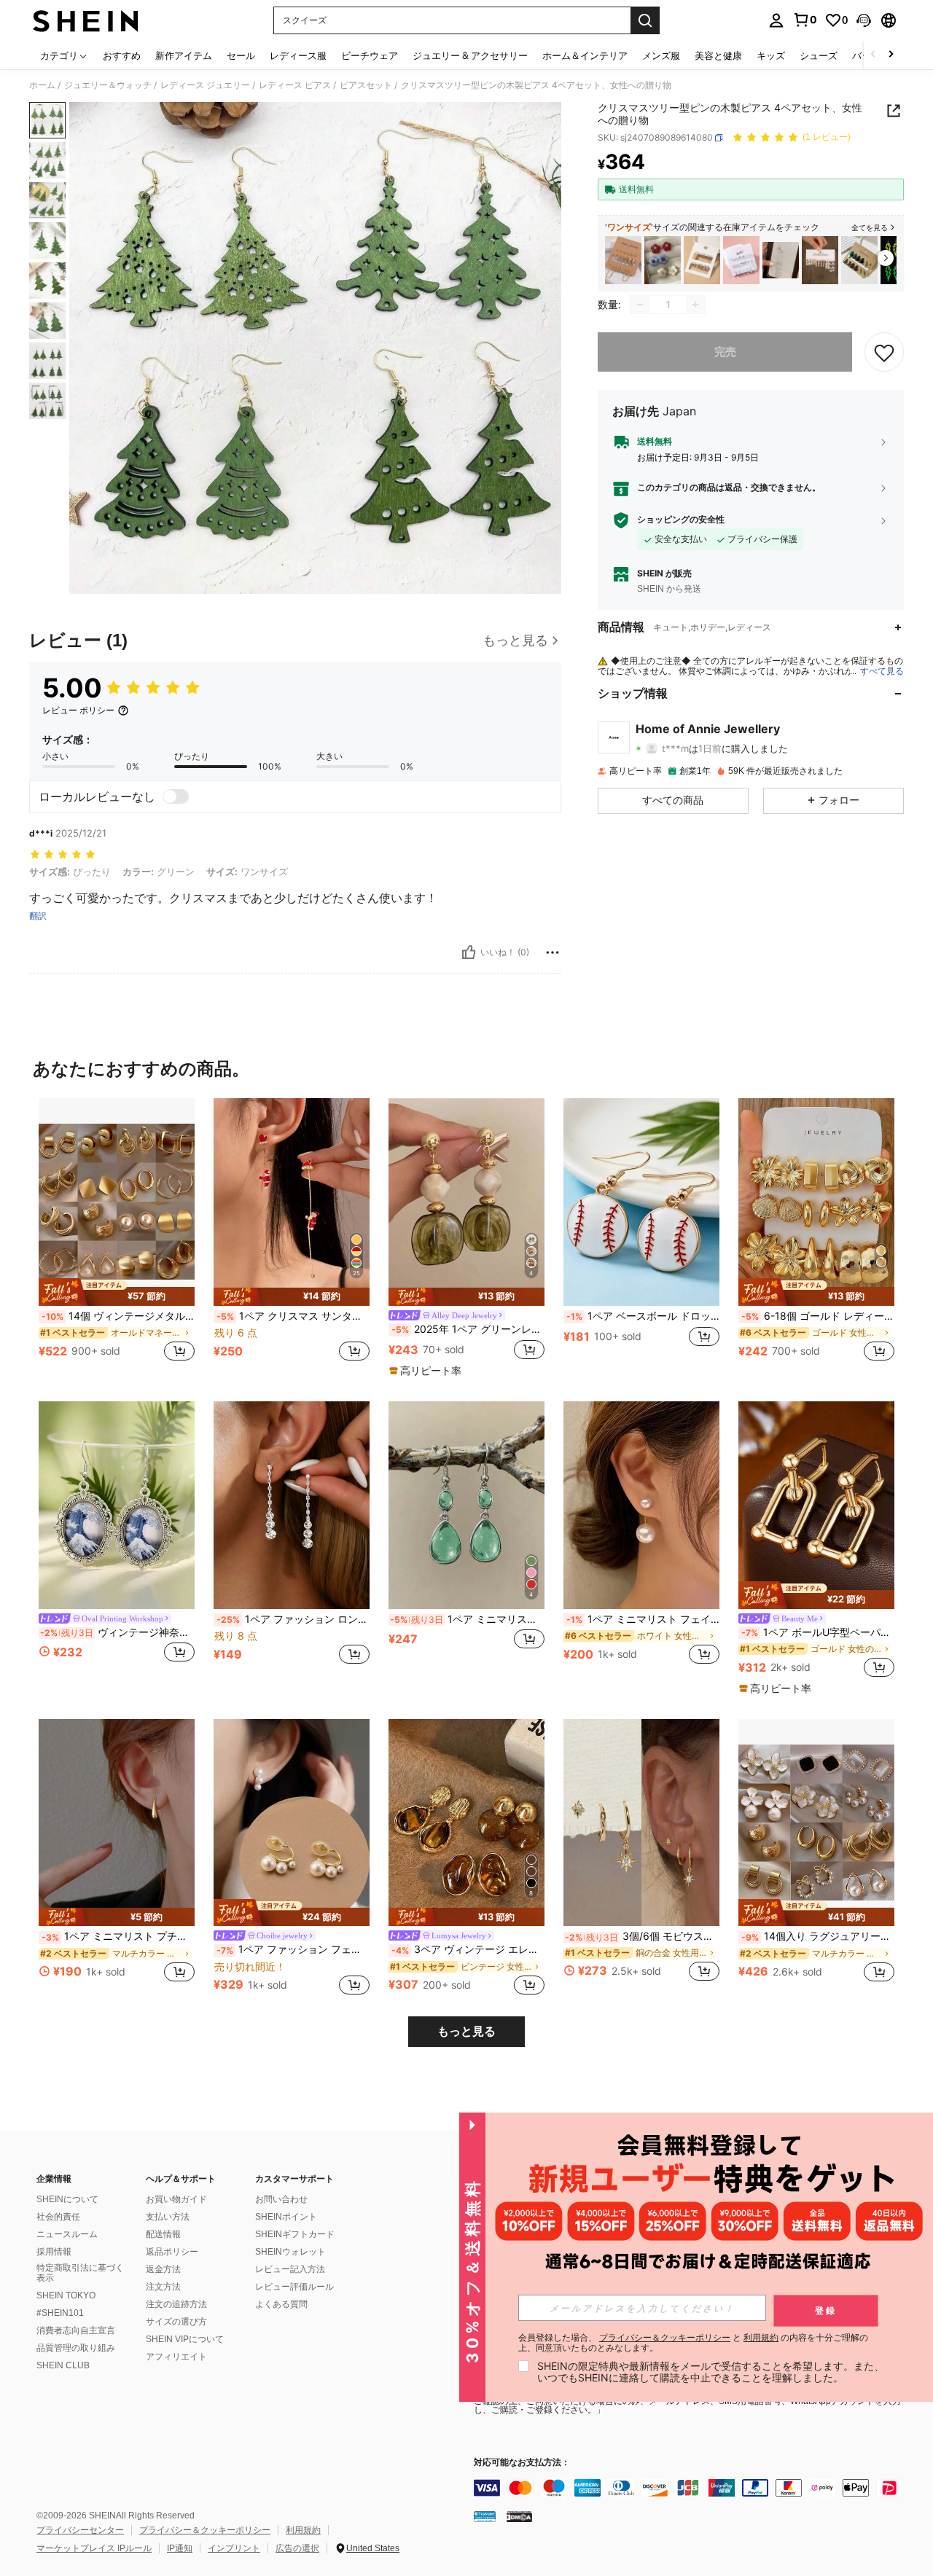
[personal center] (776, 20)
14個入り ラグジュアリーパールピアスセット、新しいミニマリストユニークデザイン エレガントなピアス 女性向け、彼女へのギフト (818, 1936)
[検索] (645, 20)
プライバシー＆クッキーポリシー (205, 2530)
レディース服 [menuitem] (298, 55)
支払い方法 (168, 2217)
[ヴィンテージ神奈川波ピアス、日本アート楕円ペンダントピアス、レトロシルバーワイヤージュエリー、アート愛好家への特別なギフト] (117, 1505)
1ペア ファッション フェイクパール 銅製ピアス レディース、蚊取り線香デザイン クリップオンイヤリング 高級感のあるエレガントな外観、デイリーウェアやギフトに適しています (293, 1949)
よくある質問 (281, 2304)
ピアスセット (366, 85)
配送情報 (163, 2234)
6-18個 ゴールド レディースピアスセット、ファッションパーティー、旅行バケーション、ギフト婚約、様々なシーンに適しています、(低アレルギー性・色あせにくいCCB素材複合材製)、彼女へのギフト (818, 1316)
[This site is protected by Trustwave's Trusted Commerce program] (485, 2516)
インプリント (234, 2548)
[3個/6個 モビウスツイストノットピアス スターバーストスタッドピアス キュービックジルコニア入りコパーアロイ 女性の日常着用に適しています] (641, 1823)
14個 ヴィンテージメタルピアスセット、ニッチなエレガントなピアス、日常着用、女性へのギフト (118, 1316)
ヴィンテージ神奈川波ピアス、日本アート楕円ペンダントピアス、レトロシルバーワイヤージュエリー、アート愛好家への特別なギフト (117, 1632)
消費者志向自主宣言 (76, 2330)
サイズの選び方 (176, 2322)
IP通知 (180, 2548)
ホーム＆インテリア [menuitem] (585, 55)
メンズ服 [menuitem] (661, 55)
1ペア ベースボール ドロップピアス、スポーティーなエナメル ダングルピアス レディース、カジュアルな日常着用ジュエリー (643, 1316)
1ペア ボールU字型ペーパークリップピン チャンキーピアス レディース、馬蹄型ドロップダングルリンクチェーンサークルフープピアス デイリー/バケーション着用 (818, 1632)
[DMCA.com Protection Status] (519, 2516)
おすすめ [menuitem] (122, 55)
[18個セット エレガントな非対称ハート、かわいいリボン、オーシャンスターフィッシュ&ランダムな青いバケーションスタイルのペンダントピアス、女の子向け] (741, 261)
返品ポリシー (172, 2252)
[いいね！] (469, 952)
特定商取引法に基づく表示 (80, 2273)
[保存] (884, 352)
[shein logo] (86, 20)
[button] (864, 20)
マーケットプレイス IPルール (94, 2548)
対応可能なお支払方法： (522, 2463)
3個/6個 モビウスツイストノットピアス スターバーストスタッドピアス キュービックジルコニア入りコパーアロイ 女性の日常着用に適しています (642, 1936)
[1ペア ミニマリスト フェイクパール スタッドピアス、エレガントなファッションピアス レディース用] (641, 1505)
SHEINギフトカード (295, 2234)
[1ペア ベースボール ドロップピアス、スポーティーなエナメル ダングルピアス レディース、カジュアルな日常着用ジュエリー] (641, 1202)
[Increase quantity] (695, 305)
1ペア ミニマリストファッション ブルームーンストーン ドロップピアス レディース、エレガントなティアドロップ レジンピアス (467, 1619)
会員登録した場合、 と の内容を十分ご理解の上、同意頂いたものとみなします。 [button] (693, 2343)
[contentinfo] (692, 2488)
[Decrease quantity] (640, 305)
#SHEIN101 (60, 2313)
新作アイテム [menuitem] (184, 55)
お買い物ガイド (176, 2199)
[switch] (176, 796)
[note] (117, 1292)
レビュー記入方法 (290, 2269)
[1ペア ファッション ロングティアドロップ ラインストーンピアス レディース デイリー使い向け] (292, 1505)
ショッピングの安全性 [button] (681, 520)
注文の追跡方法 (176, 2304)
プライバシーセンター (80, 2530)
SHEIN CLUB (63, 2365)
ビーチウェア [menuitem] (370, 55)
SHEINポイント (286, 2217)
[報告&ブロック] (553, 952)
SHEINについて (67, 2199)
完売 (725, 352)
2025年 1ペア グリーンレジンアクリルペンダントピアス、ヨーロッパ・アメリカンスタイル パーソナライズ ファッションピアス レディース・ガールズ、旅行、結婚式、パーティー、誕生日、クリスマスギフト (468, 1329)
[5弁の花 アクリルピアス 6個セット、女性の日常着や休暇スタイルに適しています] (663, 261)
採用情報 (54, 2252)
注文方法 (163, 2287)
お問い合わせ (281, 2199)
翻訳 (38, 916)
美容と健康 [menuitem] (718, 55)
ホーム (42, 85)
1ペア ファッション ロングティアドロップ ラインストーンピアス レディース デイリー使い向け (293, 1619)
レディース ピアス (295, 85)
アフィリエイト (176, 2357)
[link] (805, 20)
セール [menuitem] (241, 55)
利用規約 (303, 2530)
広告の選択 (297, 2548)
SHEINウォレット (290, 2252)
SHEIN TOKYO (66, 2295)
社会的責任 (58, 2217)
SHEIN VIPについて (185, 2339)
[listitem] (623, 261)
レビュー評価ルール (294, 2287)
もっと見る (466, 2031)
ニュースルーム (67, 2234)
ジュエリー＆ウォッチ (108, 85)
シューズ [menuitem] (819, 55)
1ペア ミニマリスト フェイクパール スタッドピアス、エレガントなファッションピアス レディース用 (643, 1619)
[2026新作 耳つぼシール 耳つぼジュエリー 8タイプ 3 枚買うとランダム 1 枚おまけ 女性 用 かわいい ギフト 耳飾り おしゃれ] (781, 261)
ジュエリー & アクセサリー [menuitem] (470, 55)
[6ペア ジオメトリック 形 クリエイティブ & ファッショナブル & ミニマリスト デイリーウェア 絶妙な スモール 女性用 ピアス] (702, 261)
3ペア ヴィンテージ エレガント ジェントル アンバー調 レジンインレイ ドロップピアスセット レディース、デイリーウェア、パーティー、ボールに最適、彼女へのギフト (468, 1949)
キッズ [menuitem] (771, 55)
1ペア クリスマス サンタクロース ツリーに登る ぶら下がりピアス (293, 1316)
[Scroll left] (873, 55)
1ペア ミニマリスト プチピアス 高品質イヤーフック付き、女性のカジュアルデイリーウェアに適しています (118, 1936)
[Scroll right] (891, 55)
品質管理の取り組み (76, 2348)
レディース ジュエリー (205, 85)
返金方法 (163, 2269)
